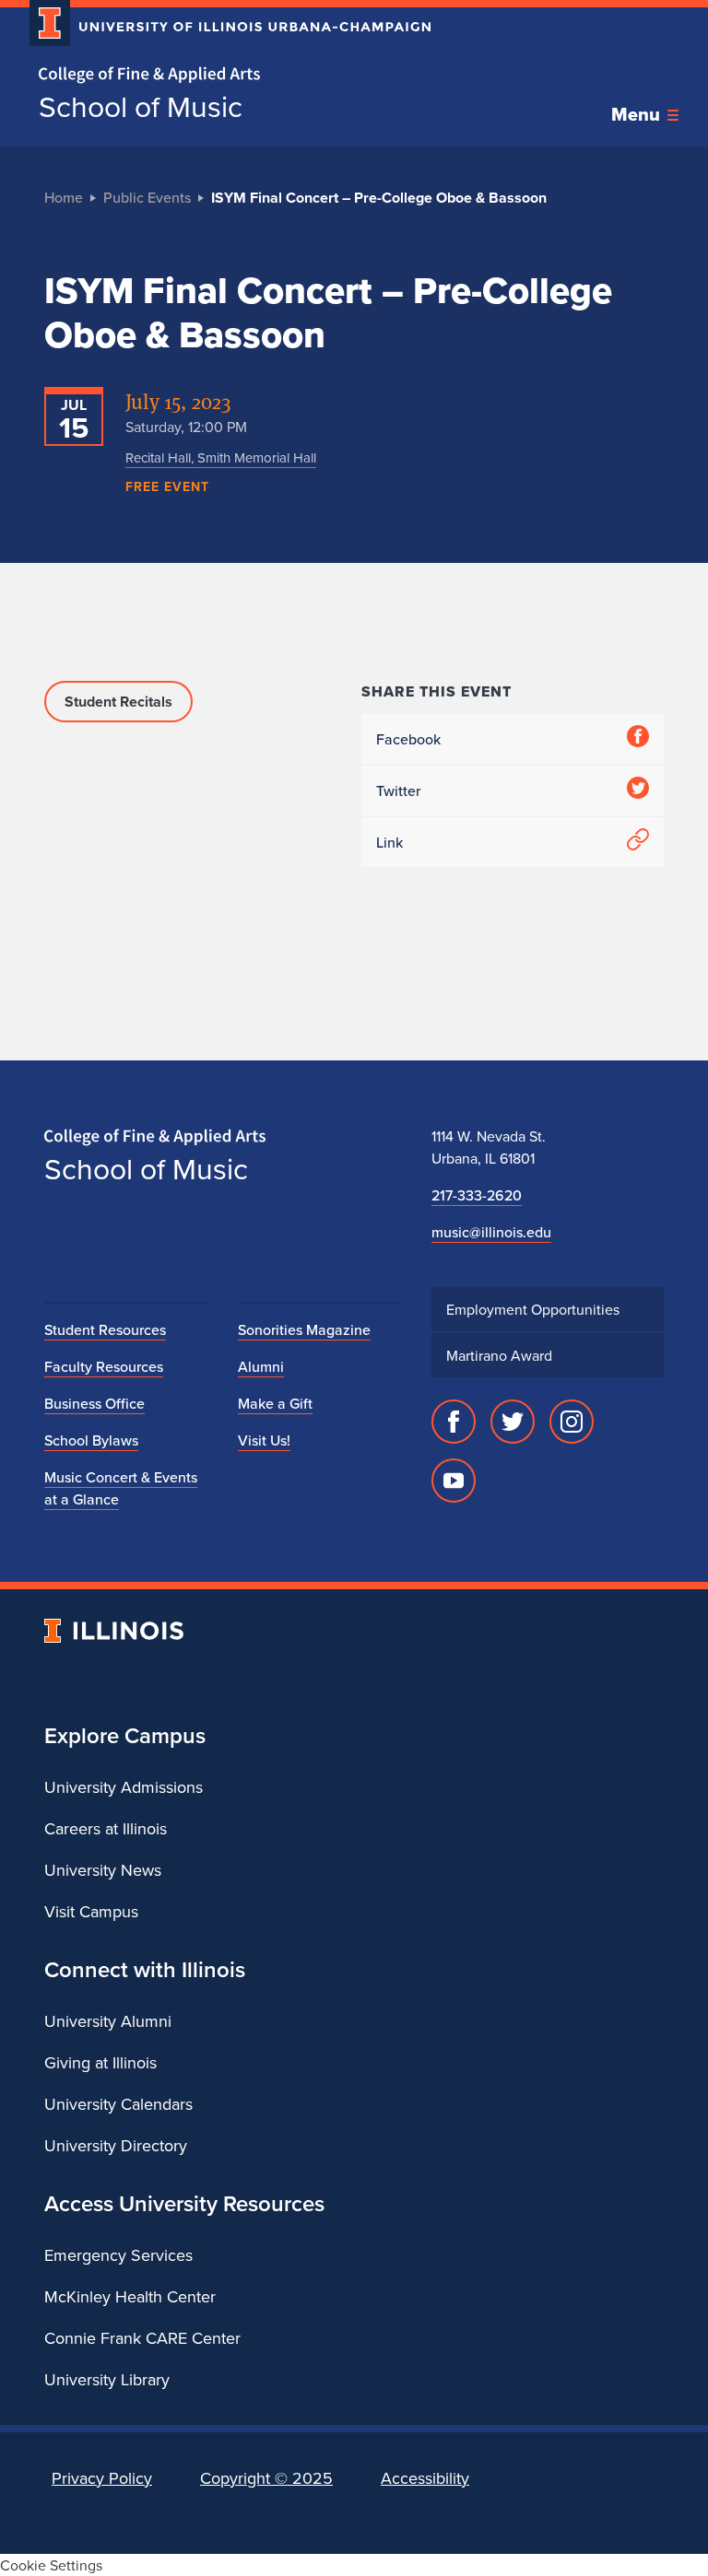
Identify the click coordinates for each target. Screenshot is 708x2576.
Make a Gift (275, 1403)
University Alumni (108, 2021)
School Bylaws (91, 1440)
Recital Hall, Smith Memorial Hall (221, 457)
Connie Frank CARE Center (142, 2338)
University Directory (116, 2145)
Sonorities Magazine (304, 1329)
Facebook (408, 739)
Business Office (94, 1403)
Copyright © (266, 2478)
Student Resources (105, 1329)
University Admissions (124, 1787)
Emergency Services (118, 2255)
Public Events (147, 197)
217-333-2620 (477, 1195)
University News (103, 1870)
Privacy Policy (102, 2478)
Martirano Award (499, 1355)
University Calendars (118, 2104)
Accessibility (425, 2478)
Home (64, 197)
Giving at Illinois (100, 2062)
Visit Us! (264, 1440)
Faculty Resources (104, 1366)
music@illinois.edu (491, 1232)
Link (389, 842)
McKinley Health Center (130, 2296)
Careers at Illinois (106, 1828)
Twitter (398, 790)
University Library (107, 2379)
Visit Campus (91, 1911)
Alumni (261, 1366)
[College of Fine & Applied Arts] (223, 75)
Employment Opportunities (533, 1309)
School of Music (141, 106)
